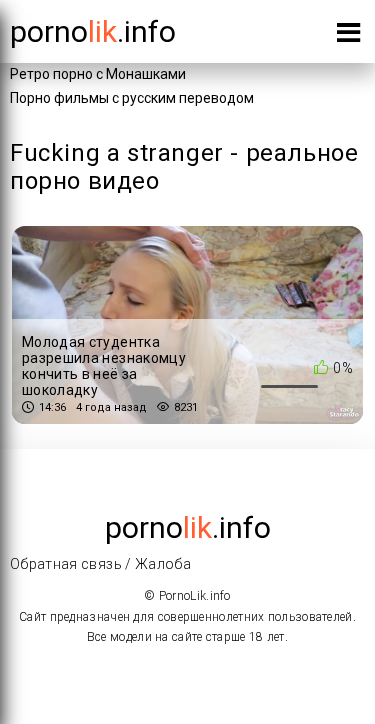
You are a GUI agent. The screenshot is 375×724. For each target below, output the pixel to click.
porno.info (93, 31)
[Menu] (348, 36)
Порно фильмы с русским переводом (132, 98)
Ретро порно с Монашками (98, 74)
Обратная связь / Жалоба (100, 564)
